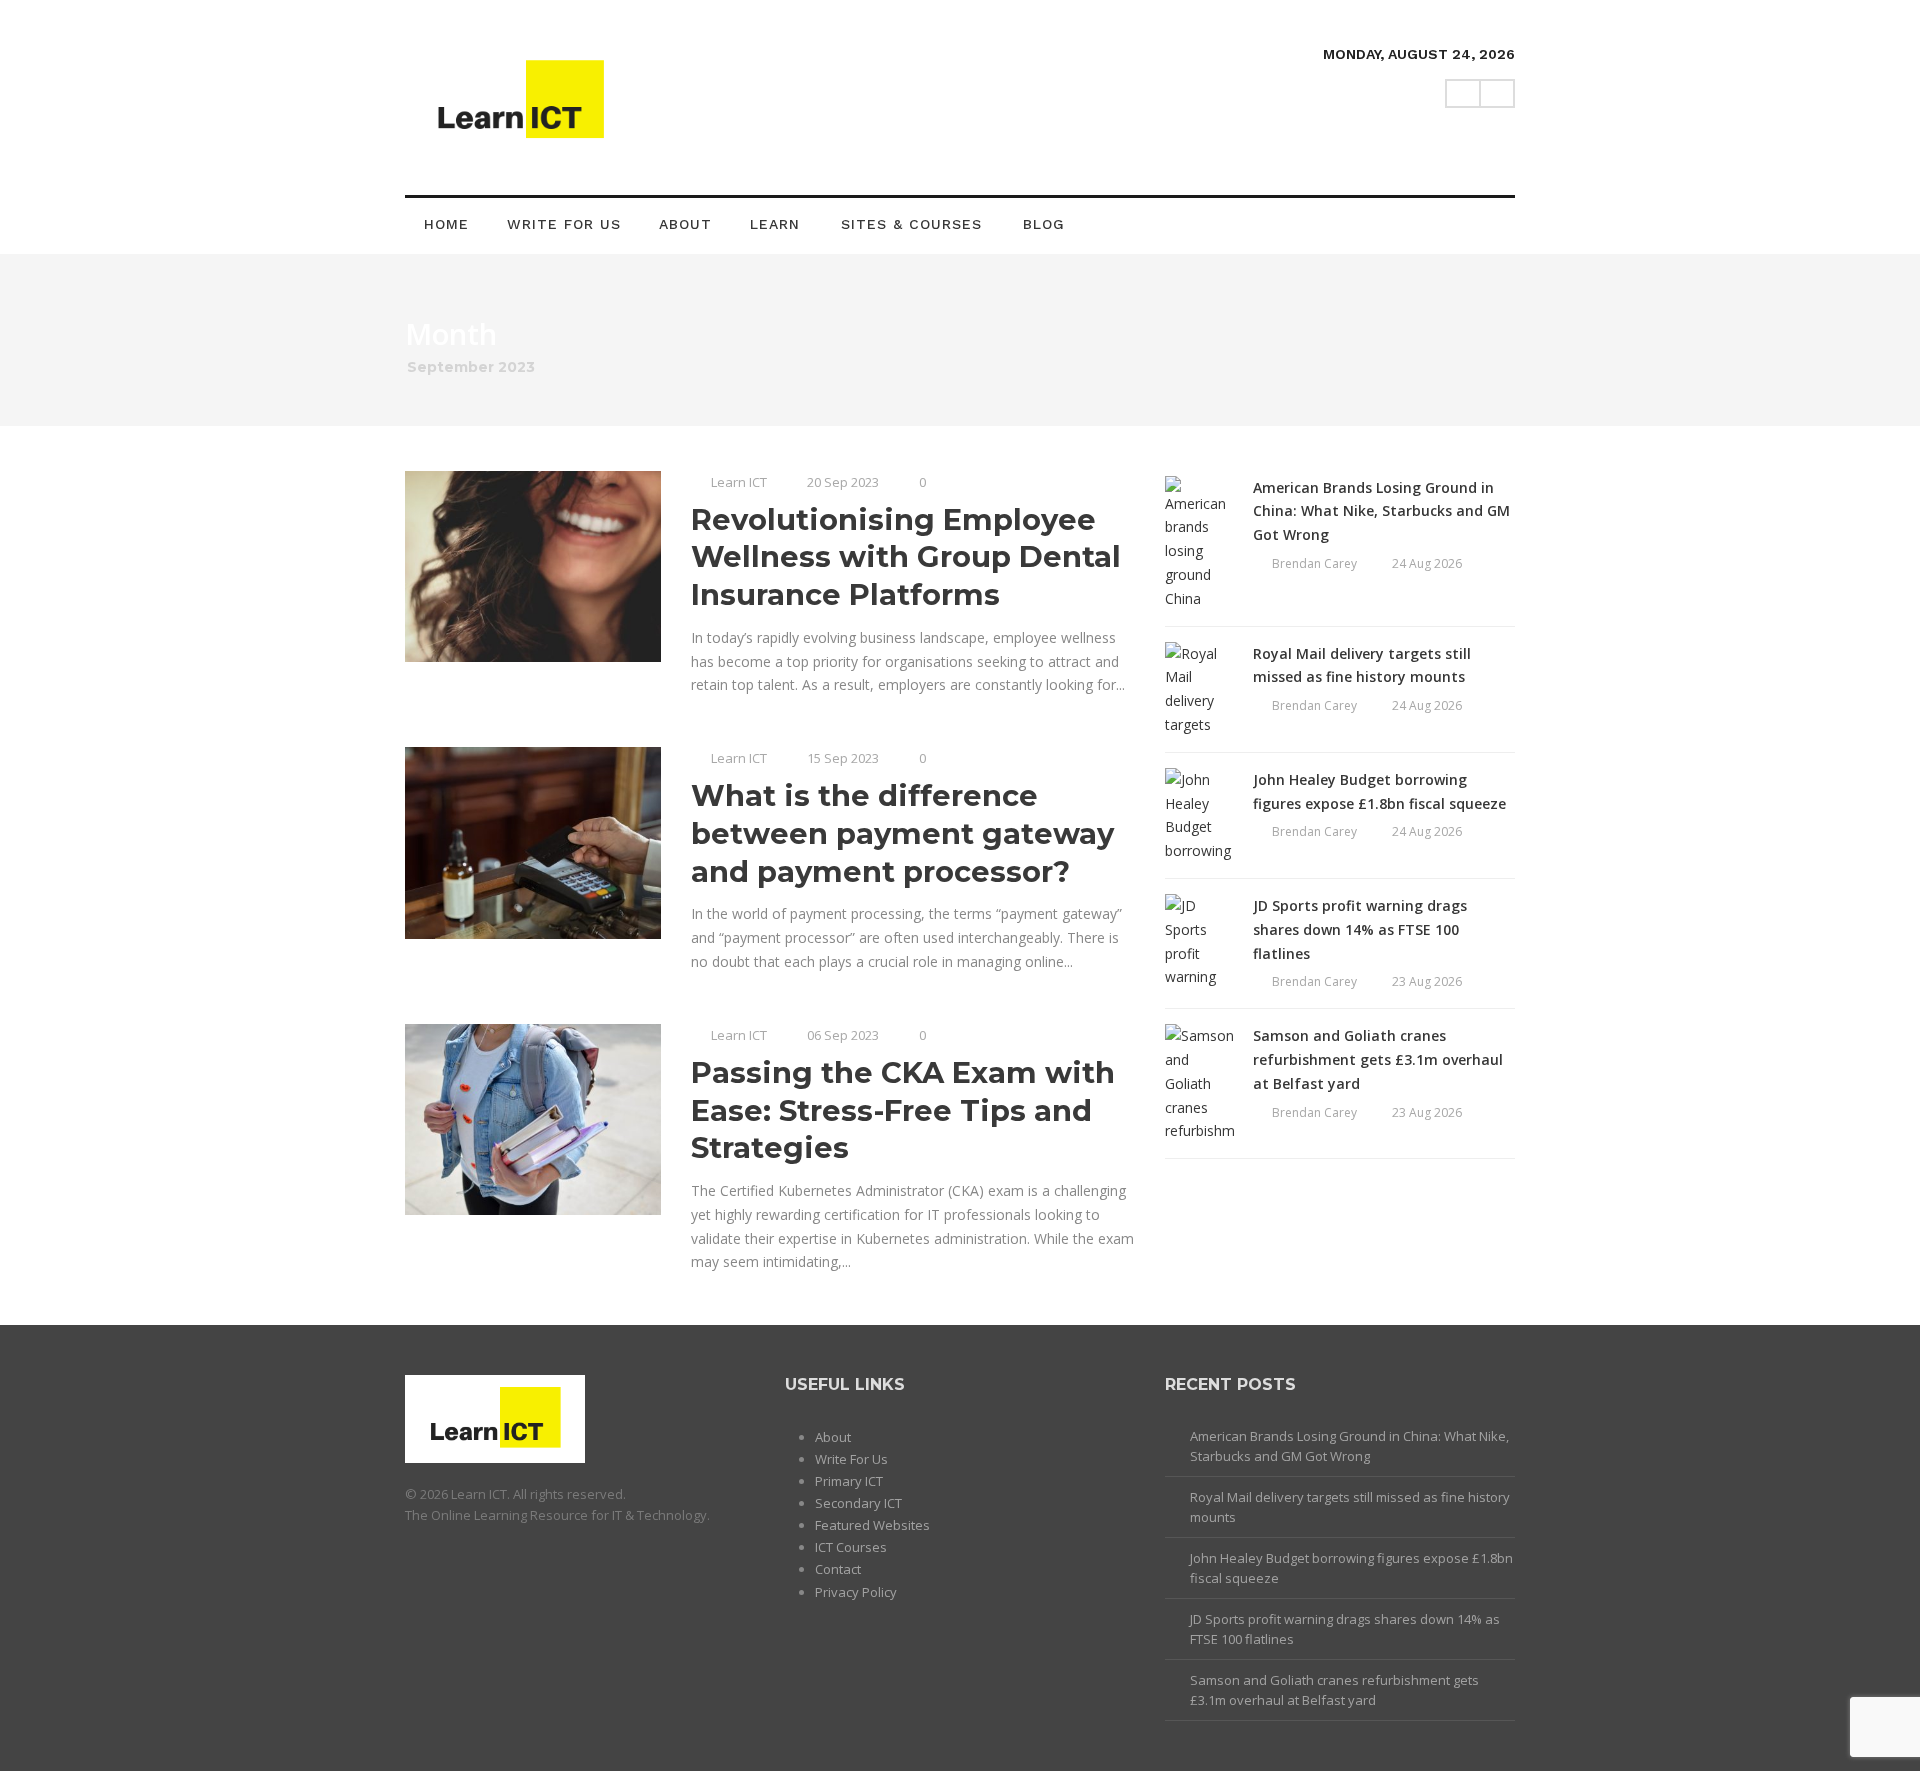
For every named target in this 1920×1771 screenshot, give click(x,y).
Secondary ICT (858, 1503)
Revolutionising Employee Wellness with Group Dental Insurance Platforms (906, 557)
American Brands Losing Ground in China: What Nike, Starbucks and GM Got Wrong (1381, 511)
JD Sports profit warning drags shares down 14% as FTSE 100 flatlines (1360, 929)
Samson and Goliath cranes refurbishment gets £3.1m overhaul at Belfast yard (1378, 1059)
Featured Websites (872, 1525)
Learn (775, 224)
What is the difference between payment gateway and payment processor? (902, 833)
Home (446, 224)
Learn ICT (739, 482)
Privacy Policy (856, 1592)
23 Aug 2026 (1427, 981)
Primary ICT (849, 1481)
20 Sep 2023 (843, 482)
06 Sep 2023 (843, 1035)
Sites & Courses (911, 224)
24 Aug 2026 (1427, 563)
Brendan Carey (1314, 563)
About (685, 224)
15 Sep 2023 (843, 758)
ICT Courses (851, 1547)
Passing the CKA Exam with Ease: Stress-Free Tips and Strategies (903, 1110)
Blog (1044, 224)
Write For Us (564, 224)
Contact (838, 1569)
